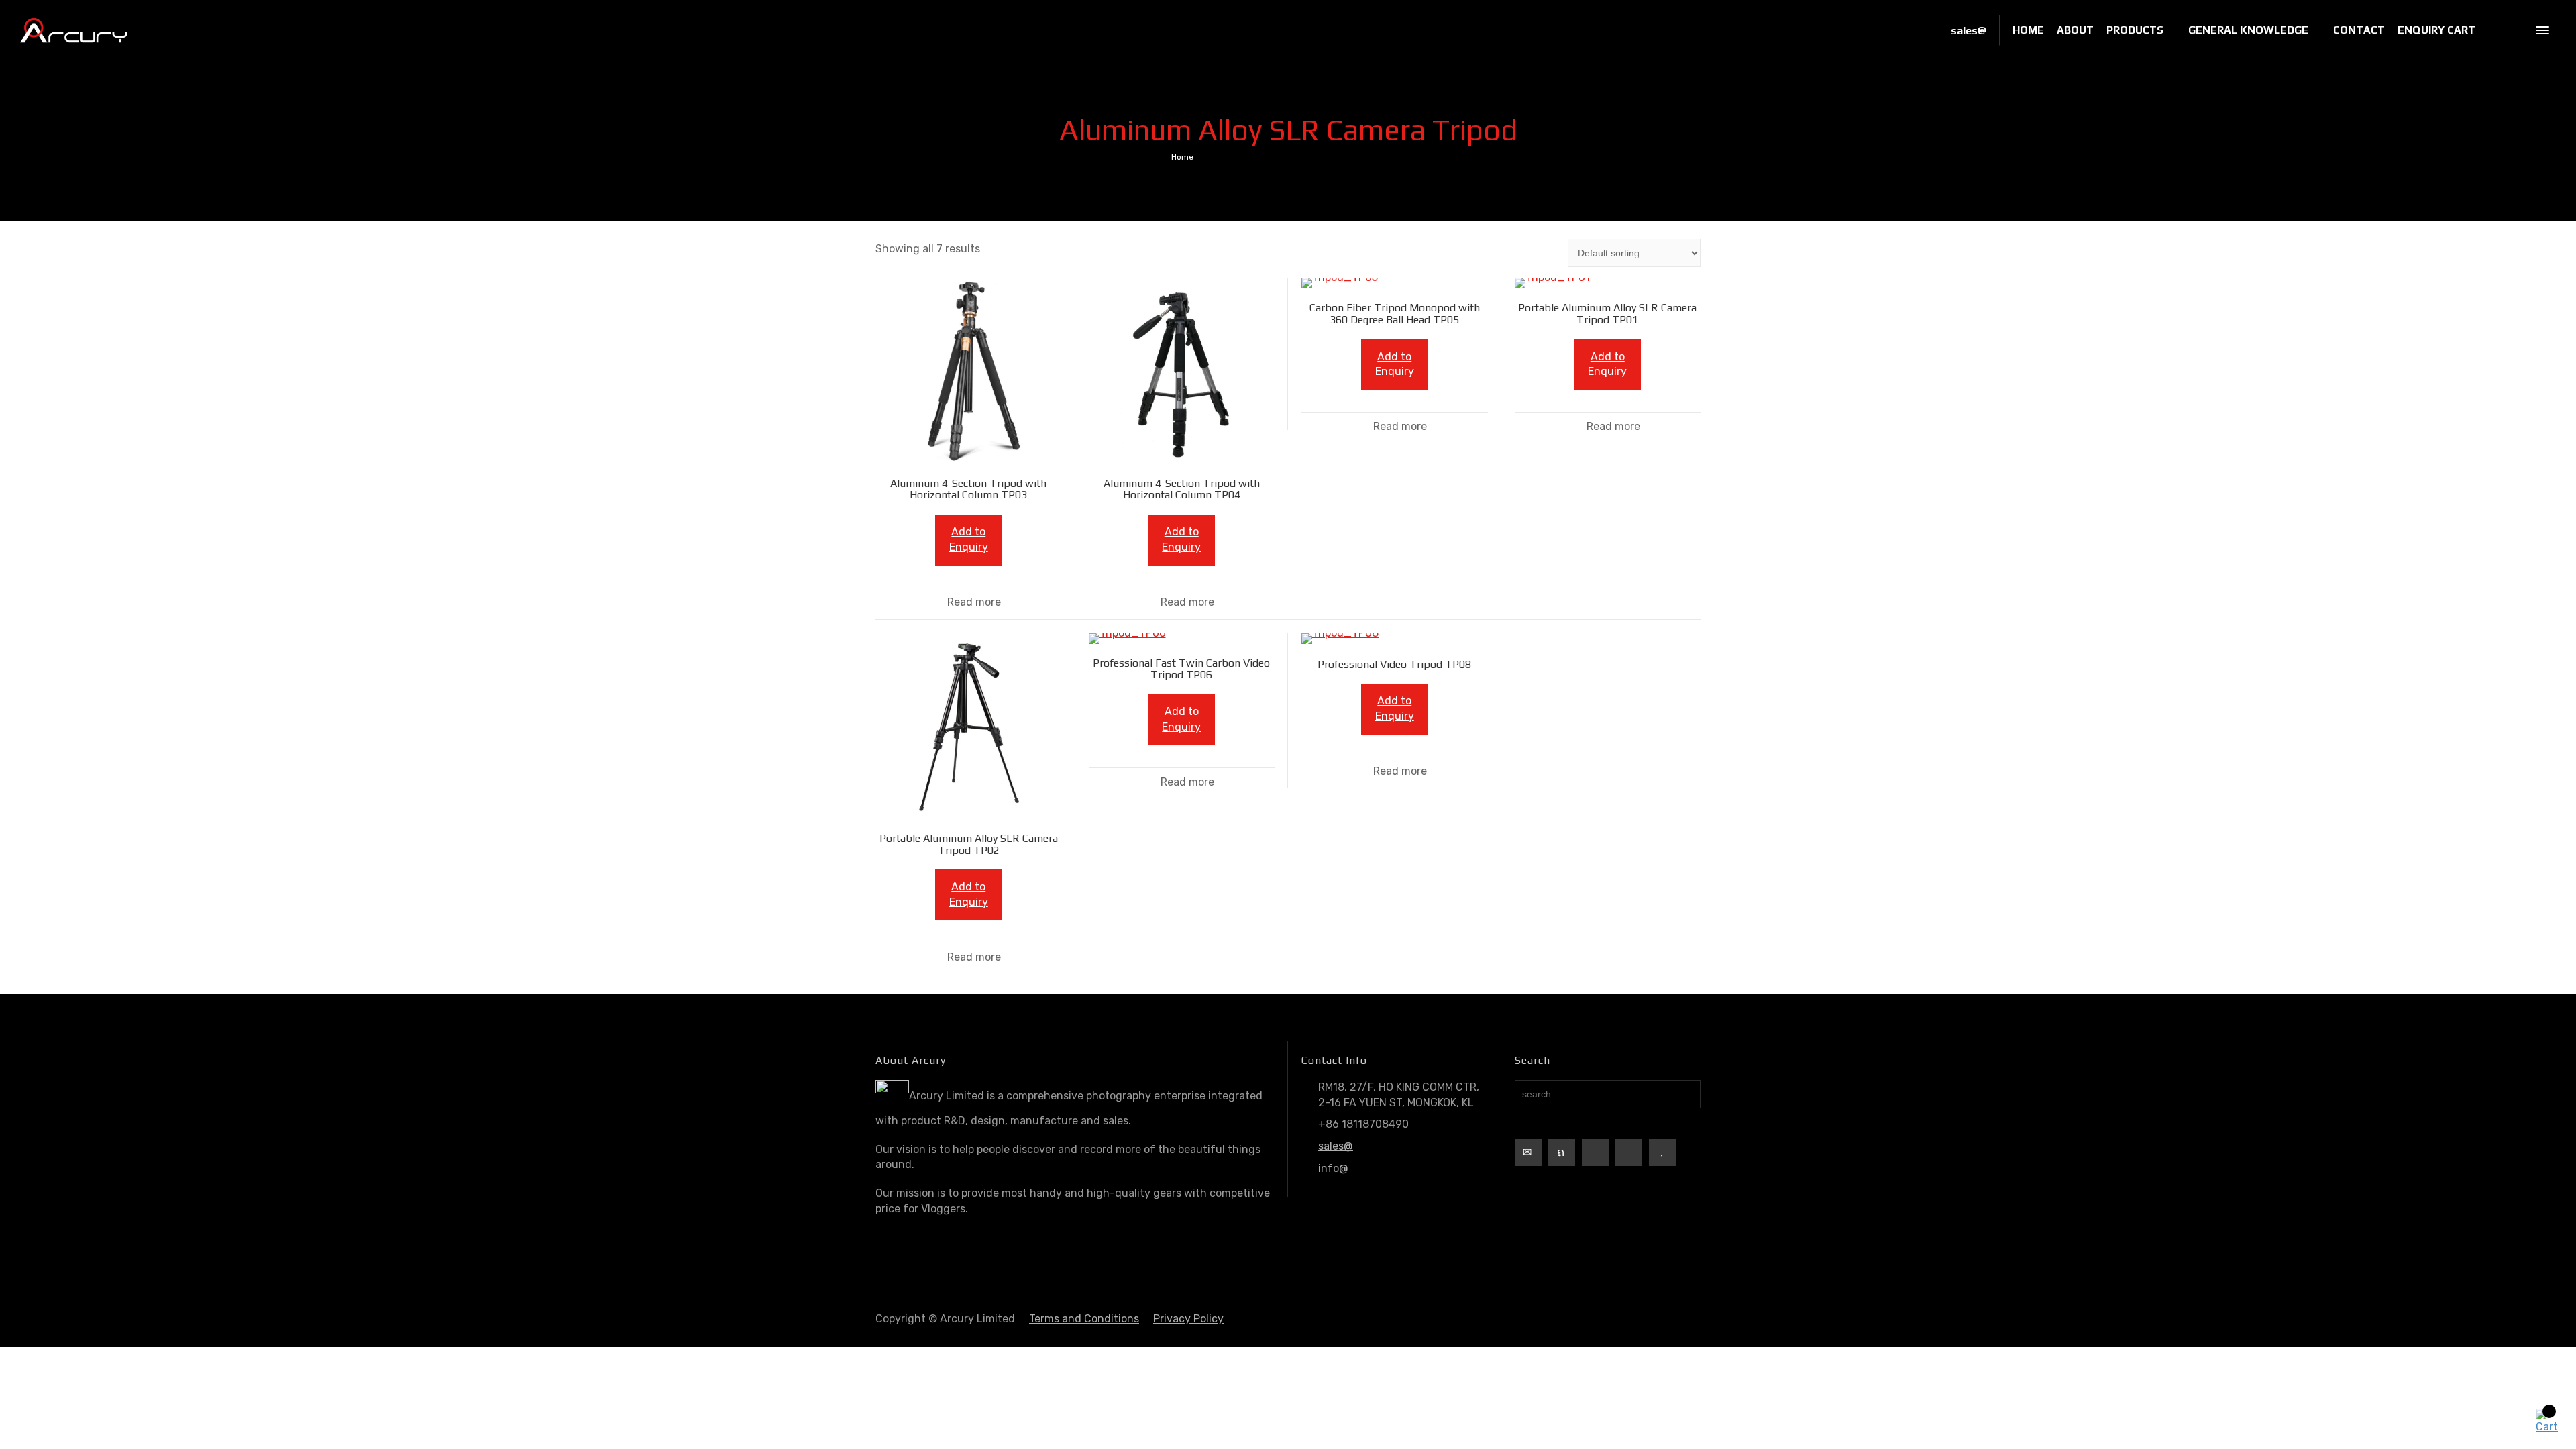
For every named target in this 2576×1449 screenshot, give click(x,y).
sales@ (1336, 1146)
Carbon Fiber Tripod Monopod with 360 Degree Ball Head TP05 (1395, 314)
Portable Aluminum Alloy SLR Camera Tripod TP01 (1607, 314)
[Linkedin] (1629, 1152)
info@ (1333, 1168)
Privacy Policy (1188, 1319)
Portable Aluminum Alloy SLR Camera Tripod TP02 (969, 844)
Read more (974, 602)
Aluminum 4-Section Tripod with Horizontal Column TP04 (1182, 489)
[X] (1562, 1152)
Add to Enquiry (969, 539)
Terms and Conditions (1084, 1319)
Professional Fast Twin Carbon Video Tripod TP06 (1181, 669)
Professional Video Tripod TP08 (1394, 664)
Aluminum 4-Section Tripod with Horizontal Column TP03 (968, 489)
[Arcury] (74, 29)
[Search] (2516, 30)
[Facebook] (1595, 1152)
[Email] (1528, 1152)
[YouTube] (1662, 1152)
